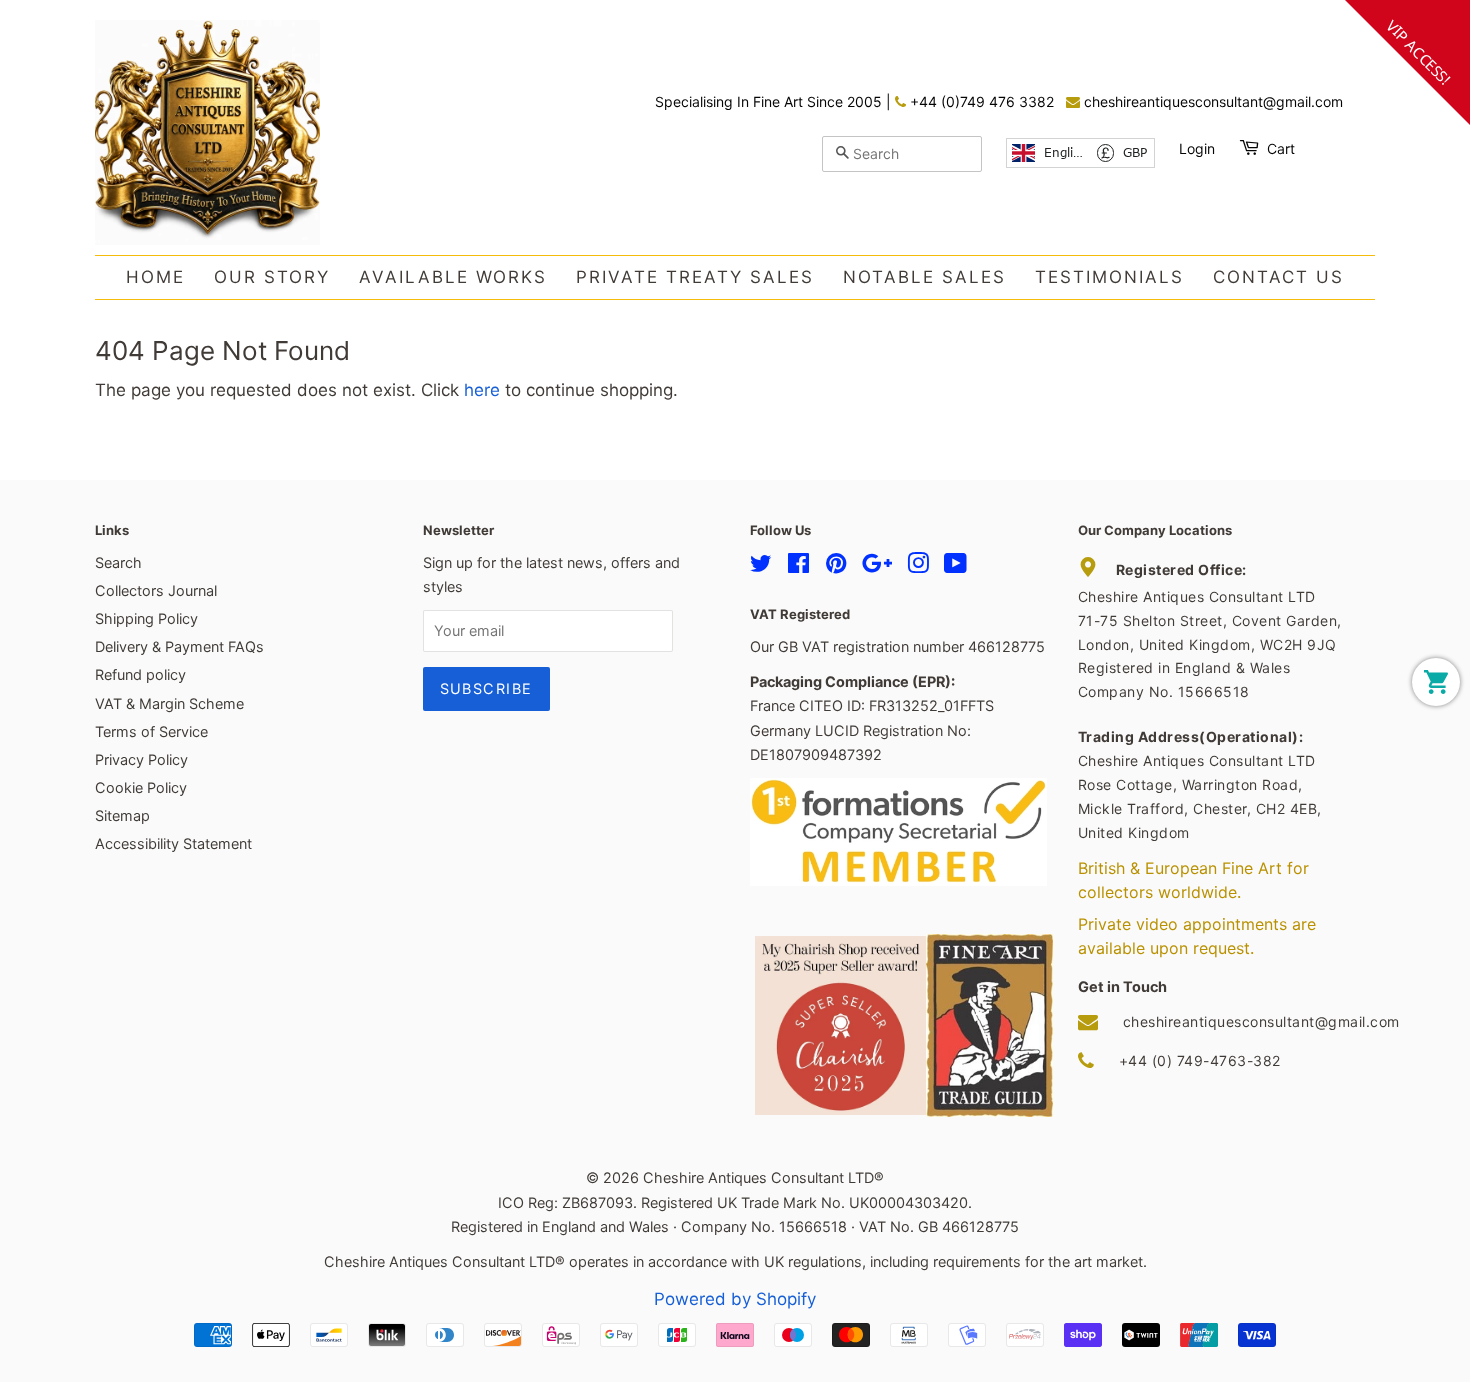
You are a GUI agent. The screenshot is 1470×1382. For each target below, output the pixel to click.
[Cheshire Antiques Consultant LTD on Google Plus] (877, 566)
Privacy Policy (141, 759)
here (482, 390)
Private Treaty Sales (695, 277)
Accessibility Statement (173, 843)
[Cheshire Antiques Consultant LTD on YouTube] (955, 566)
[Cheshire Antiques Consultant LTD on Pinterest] (836, 566)
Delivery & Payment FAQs (179, 646)
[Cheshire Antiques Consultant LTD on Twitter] (761, 566)
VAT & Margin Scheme (169, 703)
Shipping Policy (146, 618)
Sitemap (122, 815)
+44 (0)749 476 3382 (980, 101)
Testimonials (1109, 277)
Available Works (453, 277)
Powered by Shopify (735, 1299)
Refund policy (140, 674)
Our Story (272, 277)
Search (118, 562)
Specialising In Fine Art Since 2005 (770, 101)
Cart (1281, 148)
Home (155, 277)
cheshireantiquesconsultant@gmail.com (1211, 101)
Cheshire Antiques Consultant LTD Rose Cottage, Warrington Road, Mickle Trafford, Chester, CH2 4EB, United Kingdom (1200, 784)
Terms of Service (151, 731)
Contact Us (1278, 277)
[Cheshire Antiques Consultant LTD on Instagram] (918, 566)
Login (1197, 148)
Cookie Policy (141, 787)
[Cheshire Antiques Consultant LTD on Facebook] (798, 566)
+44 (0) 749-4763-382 (1200, 1060)
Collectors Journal (156, 590)
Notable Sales (924, 277)
